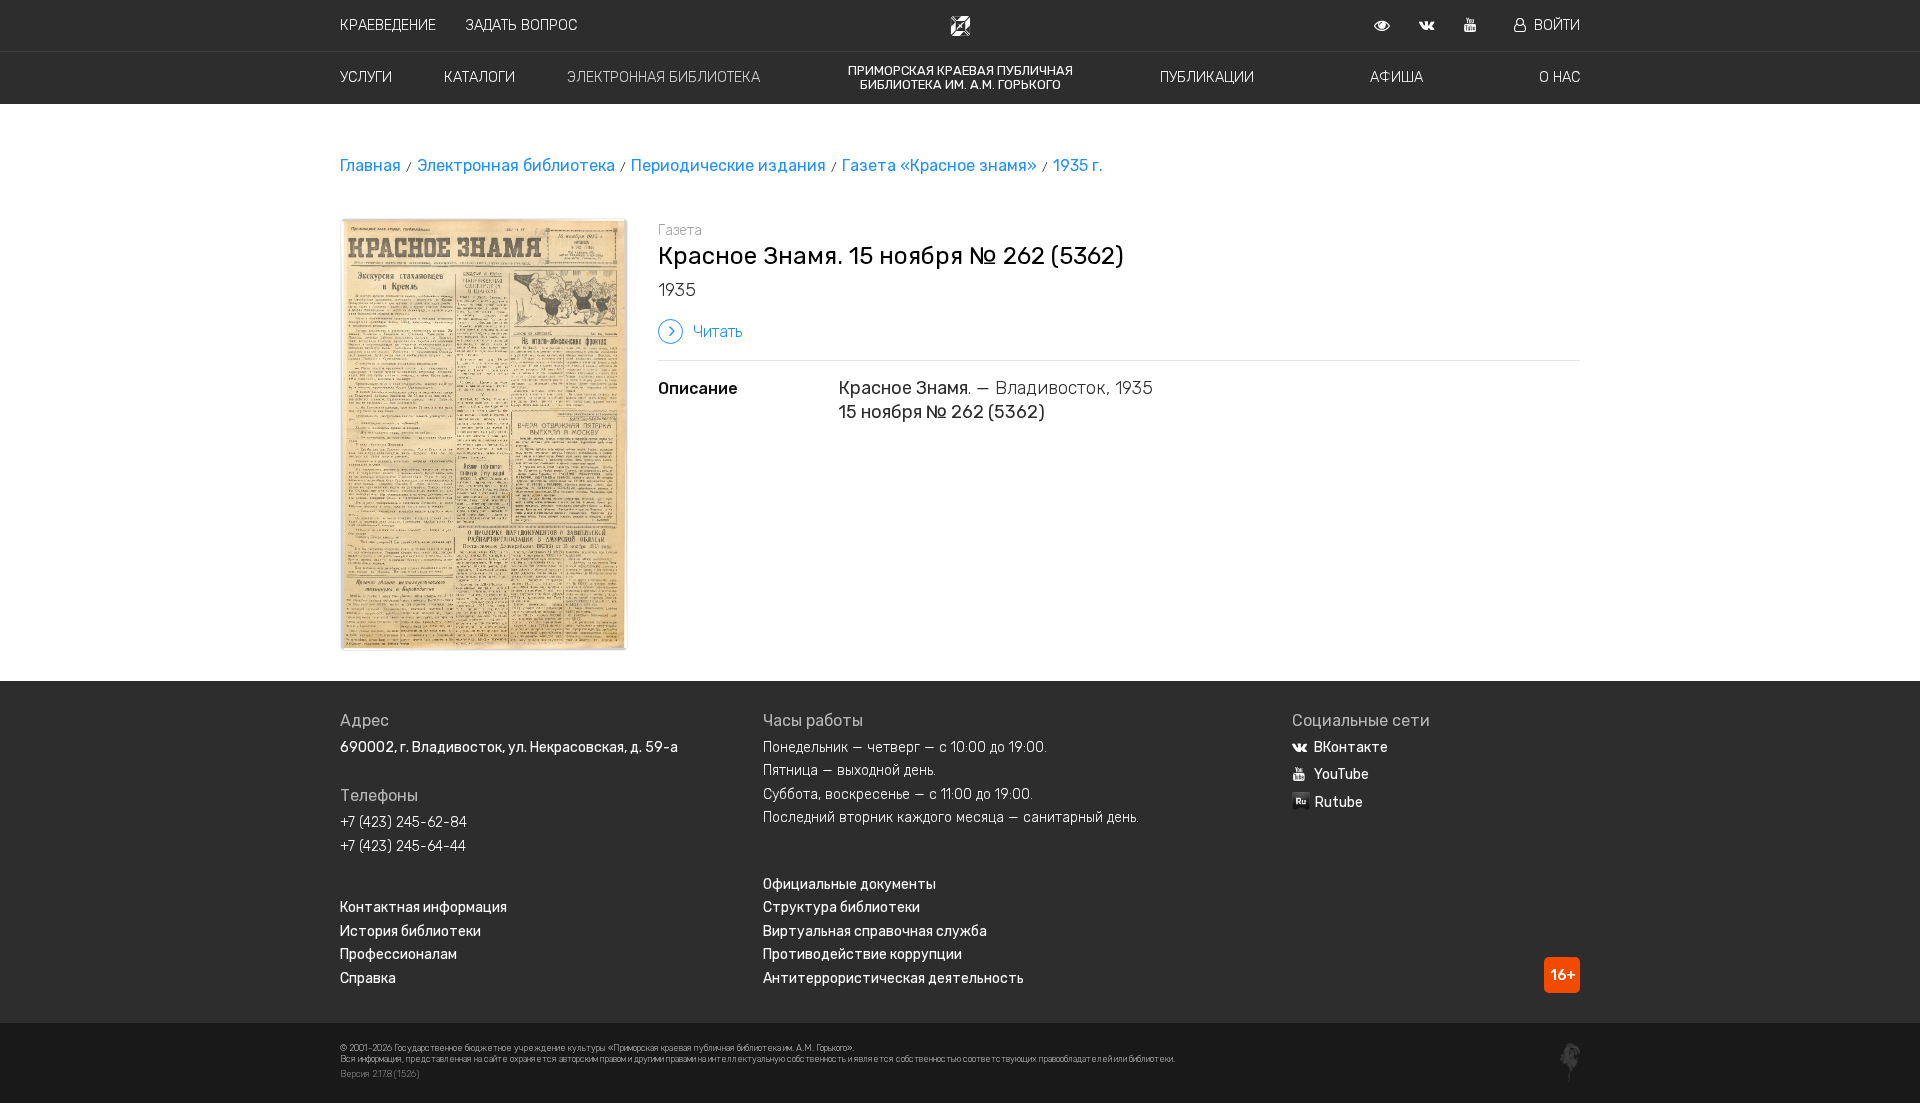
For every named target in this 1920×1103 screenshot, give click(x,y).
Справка (368, 978)
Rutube (1339, 802)
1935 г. (1078, 165)
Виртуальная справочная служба (875, 931)
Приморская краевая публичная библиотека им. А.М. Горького (960, 77)
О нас (1559, 77)
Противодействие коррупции (862, 954)
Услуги (366, 77)
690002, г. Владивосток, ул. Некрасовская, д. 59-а (509, 747)
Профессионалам (398, 954)
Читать (717, 331)
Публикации (1207, 77)
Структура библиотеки (841, 907)
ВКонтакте (1351, 747)
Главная (370, 165)
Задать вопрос (521, 25)
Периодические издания (728, 165)
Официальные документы (849, 884)
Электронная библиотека (663, 77)
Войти (1557, 25)
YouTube (1341, 774)
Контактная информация (423, 907)
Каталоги (479, 77)
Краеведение (388, 25)
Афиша (1396, 77)
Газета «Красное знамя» (939, 165)
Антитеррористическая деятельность (893, 978)
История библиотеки (410, 931)
